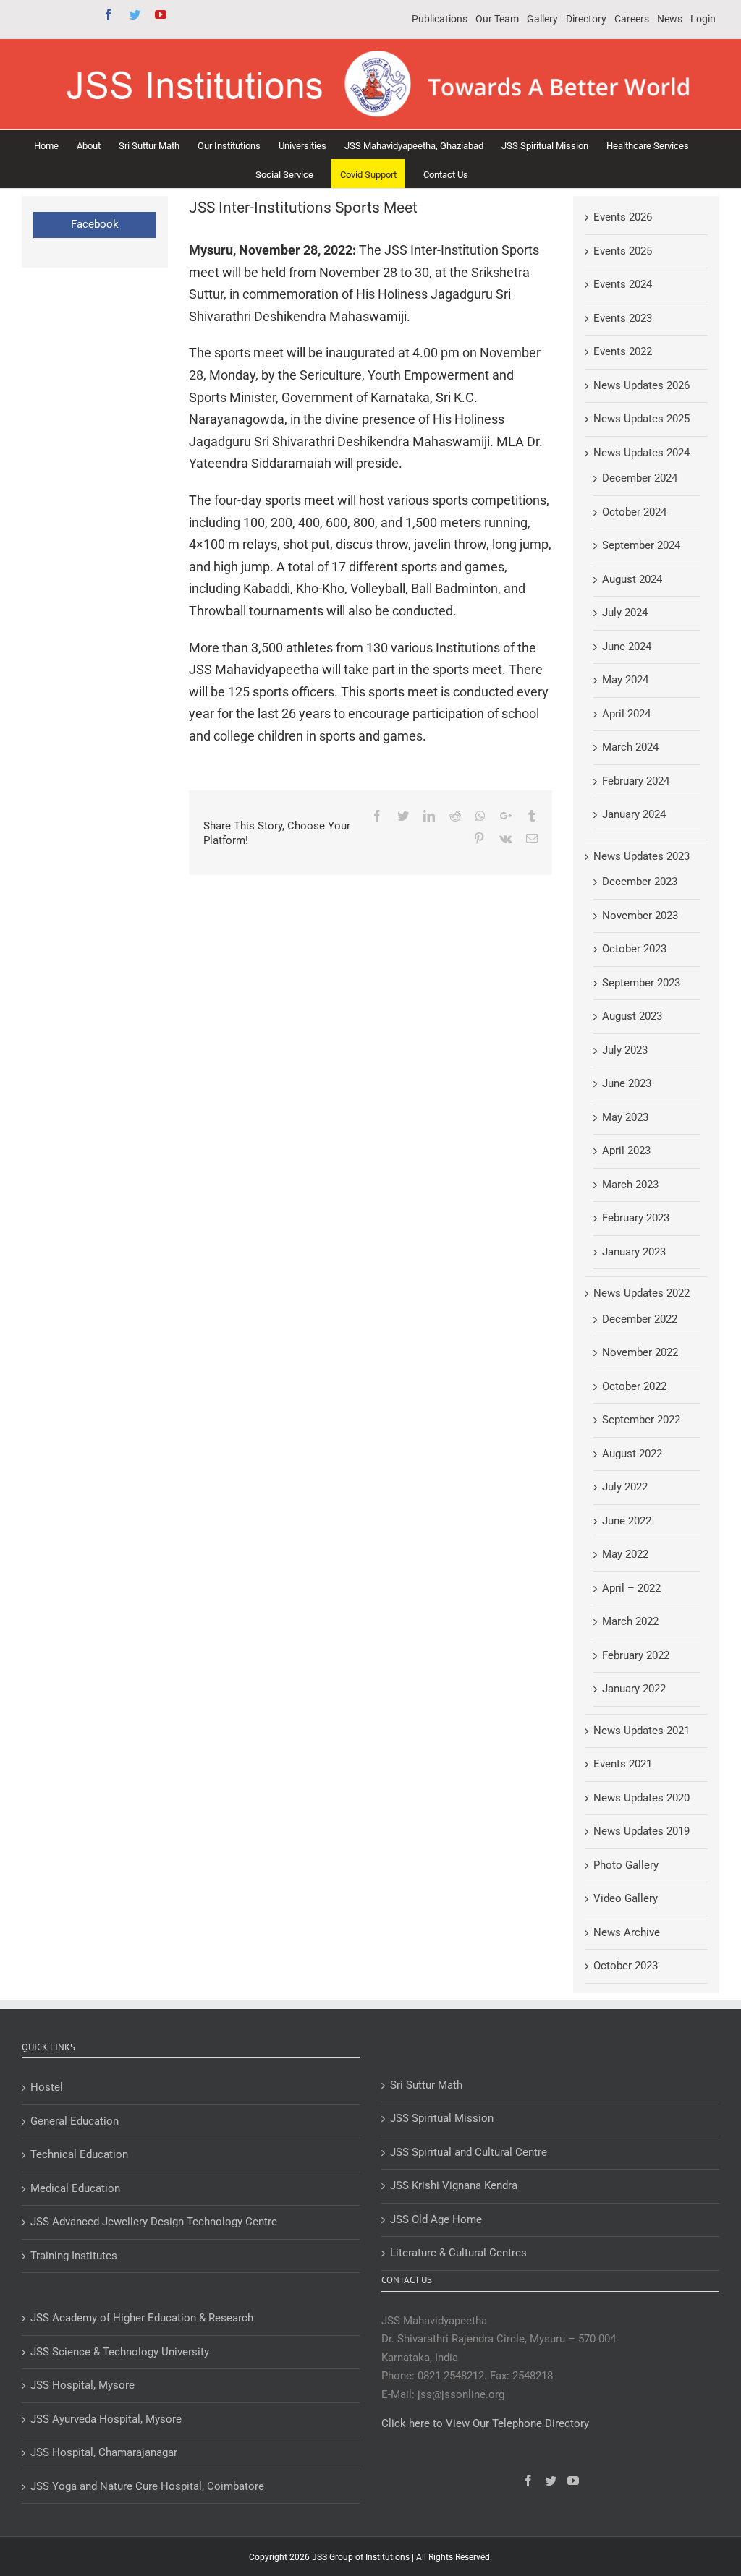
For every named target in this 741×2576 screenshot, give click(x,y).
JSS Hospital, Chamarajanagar (104, 2452)
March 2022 (630, 1621)
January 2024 (634, 814)
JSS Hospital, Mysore (82, 2385)
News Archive (627, 1932)
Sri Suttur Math (426, 2085)
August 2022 (632, 1454)
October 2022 (634, 1386)
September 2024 (641, 545)
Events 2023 (623, 318)
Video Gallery (626, 1898)
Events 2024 (623, 284)
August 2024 (632, 579)
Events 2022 (623, 351)
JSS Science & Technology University (120, 2352)
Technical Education (79, 2154)
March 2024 (630, 747)
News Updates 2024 (642, 453)
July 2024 (625, 613)
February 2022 (636, 1655)
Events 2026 (623, 217)
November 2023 (640, 916)
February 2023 (636, 1218)
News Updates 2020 (642, 1798)
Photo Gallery (626, 1865)
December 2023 (640, 882)
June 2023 (627, 1083)
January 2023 (634, 1252)
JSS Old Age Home (436, 2219)
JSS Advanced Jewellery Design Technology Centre (154, 2222)
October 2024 (634, 512)
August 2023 (632, 1016)
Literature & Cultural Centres (458, 2253)
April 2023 (626, 1151)
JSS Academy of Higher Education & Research (142, 2318)
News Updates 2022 (642, 1293)
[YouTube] (573, 2481)
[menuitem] (440, 20)
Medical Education (75, 2188)
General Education (75, 2121)
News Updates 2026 (642, 385)
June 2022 (627, 1521)
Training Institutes (74, 2256)
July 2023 (625, 1050)
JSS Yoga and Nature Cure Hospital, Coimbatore (147, 2486)
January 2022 (634, 1689)
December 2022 (640, 1319)
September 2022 (641, 1420)
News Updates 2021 (642, 1731)
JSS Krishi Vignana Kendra (454, 2185)
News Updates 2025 (642, 419)
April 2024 (626, 714)
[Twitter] (551, 2481)
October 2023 (634, 949)
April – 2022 (631, 1588)
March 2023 (630, 1185)
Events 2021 (623, 1764)
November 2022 (640, 1352)
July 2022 (625, 1487)
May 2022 (625, 1554)
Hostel (47, 2087)
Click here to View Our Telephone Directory (485, 2423)
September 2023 (641, 983)
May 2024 (625, 680)
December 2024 (640, 478)
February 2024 (636, 781)
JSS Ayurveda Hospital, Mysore (106, 2419)
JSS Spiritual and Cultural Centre (469, 2152)
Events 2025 (623, 251)
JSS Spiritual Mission (442, 2118)
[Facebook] (528, 2481)
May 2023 (625, 1117)
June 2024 (627, 647)
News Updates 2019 (642, 1831)
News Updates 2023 (642, 856)
